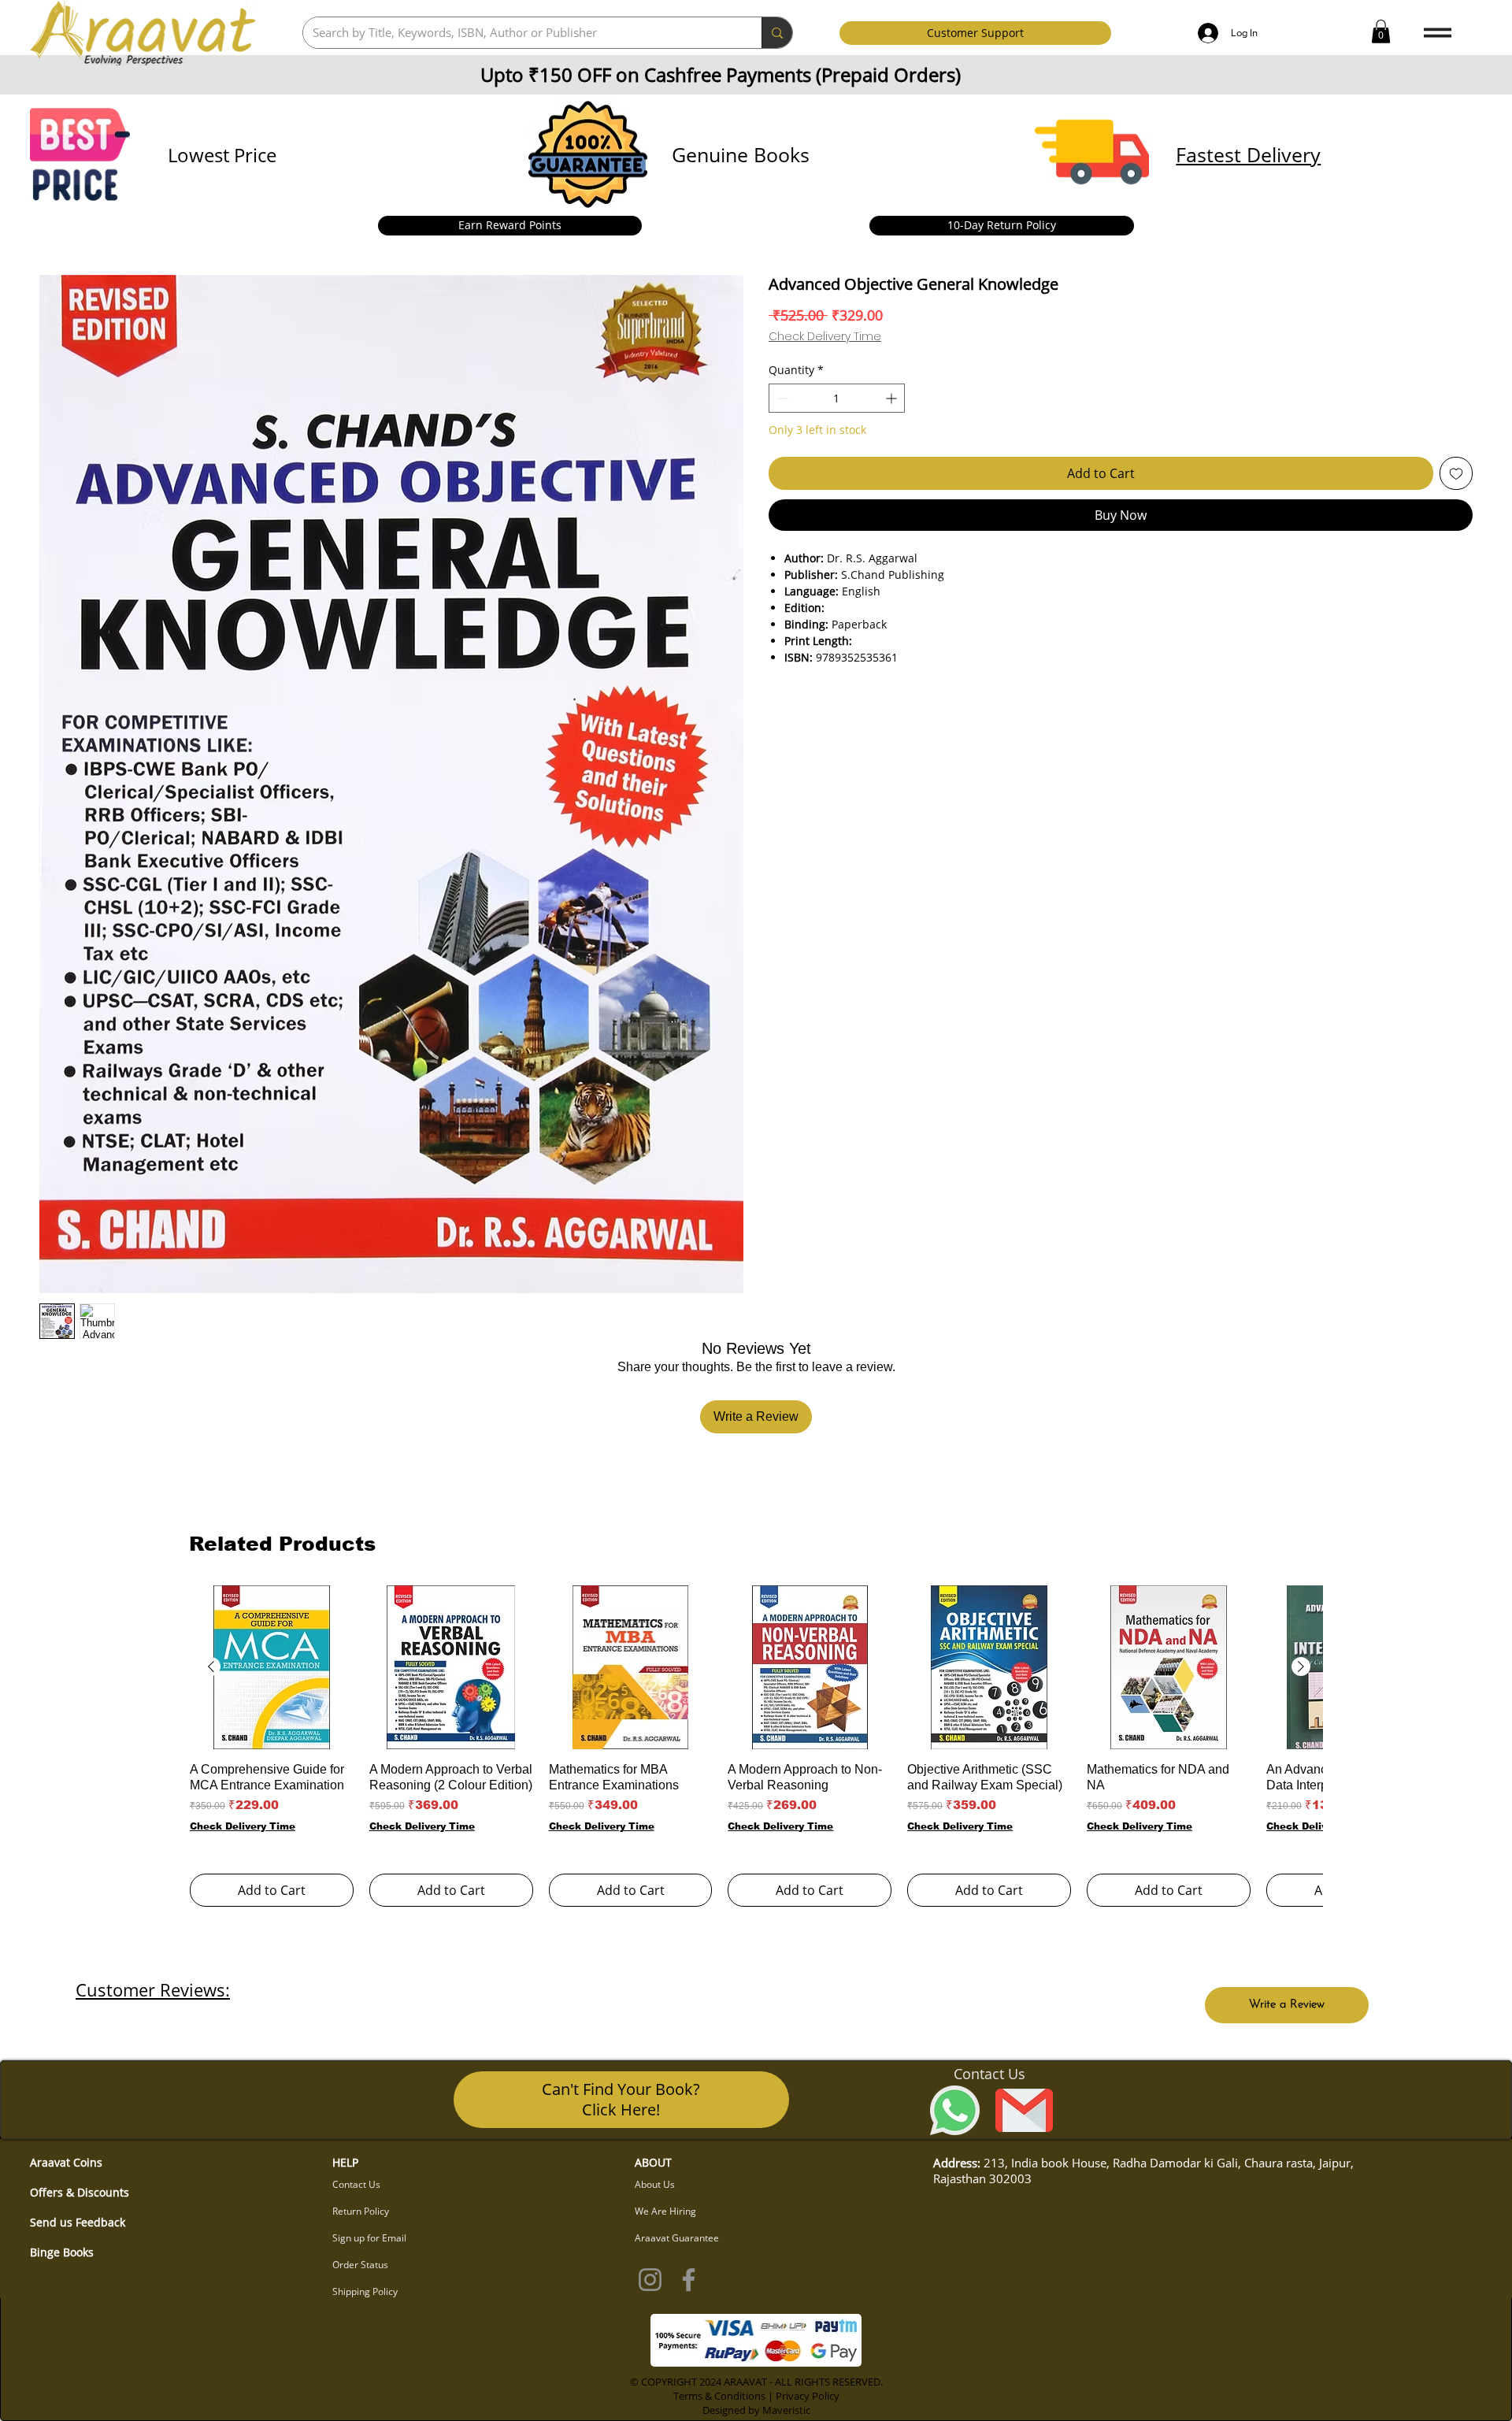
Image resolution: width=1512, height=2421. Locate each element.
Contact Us (356, 2184)
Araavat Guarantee (677, 2238)
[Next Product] (1301, 1667)
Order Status (360, 2265)
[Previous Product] (211, 1667)
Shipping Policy (365, 2291)
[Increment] (893, 398)
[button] (1381, 32)
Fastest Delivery (1248, 154)
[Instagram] (650, 2280)
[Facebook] (689, 2280)
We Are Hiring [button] (665, 2211)
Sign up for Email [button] (369, 2238)
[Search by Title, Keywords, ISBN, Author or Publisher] (777, 33)
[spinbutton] (837, 398)
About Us (655, 2184)
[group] (756, 1746)
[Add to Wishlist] (1456, 473)
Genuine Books (741, 154)
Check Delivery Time (825, 337)
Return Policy (361, 2211)
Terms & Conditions (719, 2396)
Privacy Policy (808, 2396)
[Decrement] (781, 398)
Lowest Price (222, 155)
